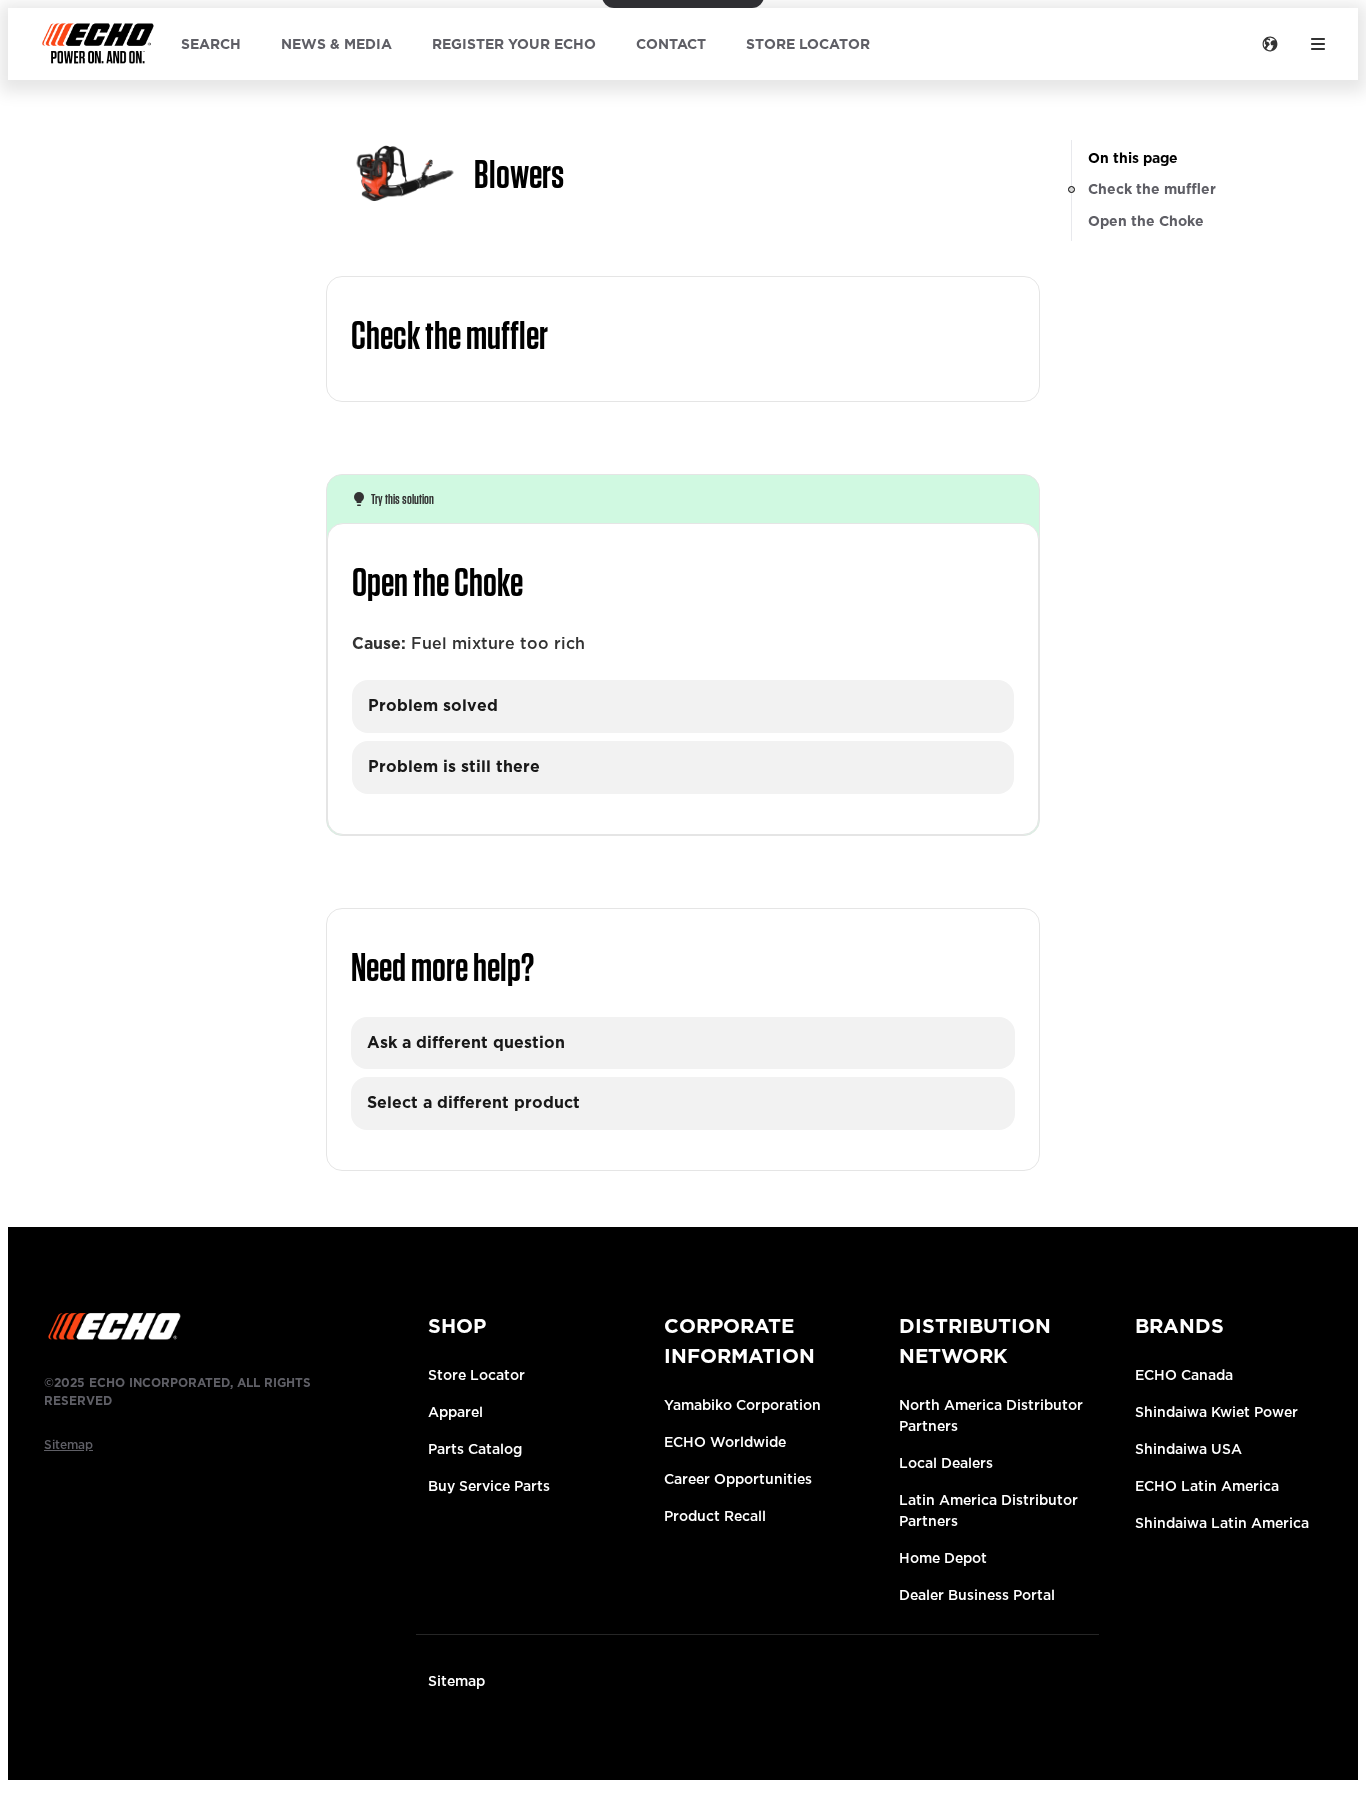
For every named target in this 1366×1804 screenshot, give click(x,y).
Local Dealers (946, 1463)
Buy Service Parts (489, 1486)
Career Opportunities (738, 1479)
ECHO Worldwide (725, 1442)
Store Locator (476, 1375)
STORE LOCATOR (808, 44)
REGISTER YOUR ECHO (514, 44)
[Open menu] (1318, 44)
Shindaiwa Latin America (1222, 1523)
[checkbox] (683, 706)
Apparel (455, 1412)
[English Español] (1270, 44)
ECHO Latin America (1207, 1486)
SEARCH (211, 44)
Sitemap (456, 1681)
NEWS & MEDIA (336, 44)
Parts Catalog (475, 1449)
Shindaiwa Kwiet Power (1216, 1412)
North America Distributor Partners (991, 1415)
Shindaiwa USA (1188, 1449)
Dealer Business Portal (977, 1595)
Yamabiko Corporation (742, 1405)
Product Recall (715, 1516)
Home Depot (943, 1558)
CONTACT (671, 44)
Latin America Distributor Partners (988, 1510)
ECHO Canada (1184, 1375)
